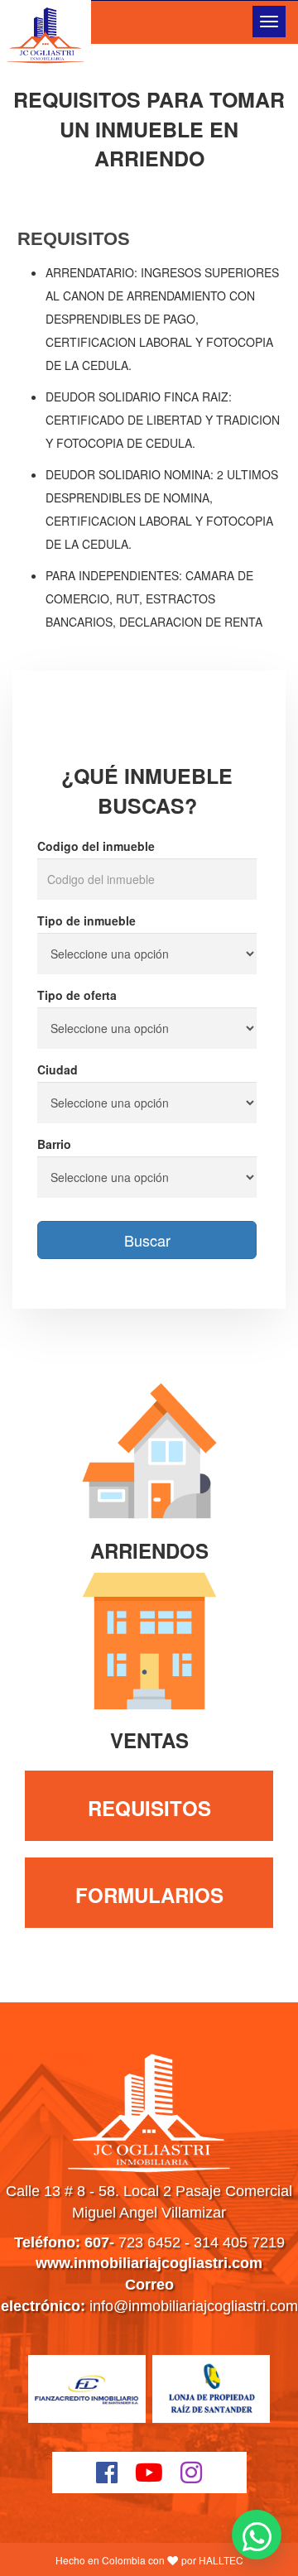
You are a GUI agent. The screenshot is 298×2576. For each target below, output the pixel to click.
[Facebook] (107, 2473)
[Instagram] (192, 2473)
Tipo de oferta (77, 995)
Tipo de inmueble (87, 920)
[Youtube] (149, 2473)
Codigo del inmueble (96, 846)
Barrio (54, 1144)
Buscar (147, 1240)
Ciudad (58, 1069)
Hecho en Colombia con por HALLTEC (149, 2560)
